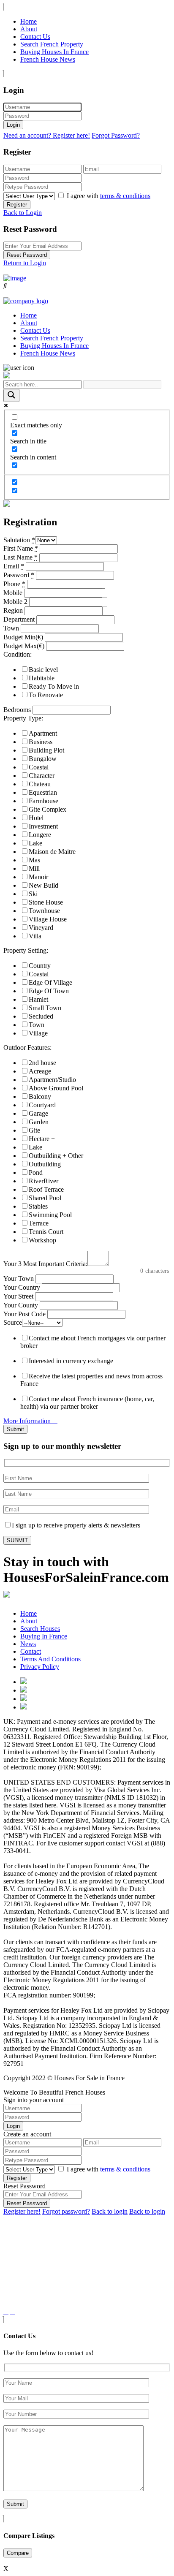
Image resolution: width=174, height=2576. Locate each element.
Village (38, 1033)
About (29, 29)
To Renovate (46, 695)
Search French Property (52, 44)
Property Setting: (26, 950)
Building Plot (46, 750)
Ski (33, 894)
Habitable (42, 678)
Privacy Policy (40, 1667)
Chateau (40, 784)
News (28, 1644)
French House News (48, 59)
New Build (43, 885)
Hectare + (42, 1139)
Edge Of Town (49, 991)
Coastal (39, 767)
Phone (14, 584)
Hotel (36, 818)
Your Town (19, 1278)
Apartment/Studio (52, 1080)
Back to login (110, 2211)
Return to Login (25, 263)
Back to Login (23, 213)
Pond (36, 1173)
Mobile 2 (15, 602)
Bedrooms (17, 710)
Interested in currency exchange (71, 1361)
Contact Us (35, 37)
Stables (38, 1206)
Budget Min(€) (23, 637)
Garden (39, 1122)
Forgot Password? (116, 135)
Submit (15, 1429)
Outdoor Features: (27, 1048)
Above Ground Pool (56, 1088)
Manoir (38, 877)
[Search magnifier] (11, 395)
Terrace (39, 1223)
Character (42, 776)
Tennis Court (46, 1232)
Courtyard (42, 1105)
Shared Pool (45, 1198)
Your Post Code (24, 1314)
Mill (34, 868)
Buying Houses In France (54, 52)
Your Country (22, 1287)
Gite (34, 1130)
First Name (21, 548)
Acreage (40, 1071)
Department (19, 619)
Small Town (45, 1008)
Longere (40, 835)
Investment (43, 826)
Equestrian (43, 792)
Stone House (46, 902)
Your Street (18, 1296)
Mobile (13, 593)
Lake (35, 843)
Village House (48, 919)
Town (11, 628)
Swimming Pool (50, 1215)
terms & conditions (125, 196)
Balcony (40, 1096)
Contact (31, 1651)
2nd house (42, 1063)
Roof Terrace (46, 1189)
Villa (35, 936)
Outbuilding (45, 1164)
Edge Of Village (50, 982)
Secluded (41, 1016)
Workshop (42, 1240)
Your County (21, 1305)
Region (13, 610)
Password (19, 575)
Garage (38, 1113)
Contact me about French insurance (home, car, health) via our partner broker (87, 1403)
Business (41, 742)
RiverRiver (43, 1181)
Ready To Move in (54, 686)
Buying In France (44, 1636)
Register (17, 205)
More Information (28, 1421)
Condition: (18, 654)
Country (40, 966)
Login (13, 125)
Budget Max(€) (24, 646)
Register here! (22, 2211)
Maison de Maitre (52, 852)
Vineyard (41, 928)
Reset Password (27, 255)
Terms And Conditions (50, 1659)
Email (14, 566)
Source (13, 1322)
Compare (18, 2553)
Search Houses (40, 1629)
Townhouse (44, 911)
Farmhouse (43, 801)
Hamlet (38, 999)
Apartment (43, 733)
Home (29, 21)
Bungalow (43, 759)
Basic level (43, 670)
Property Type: (23, 718)
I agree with (109, 196)
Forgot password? (66, 2211)
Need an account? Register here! (47, 135)
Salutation (19, 540)
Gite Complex (48, 809)
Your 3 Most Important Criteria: (45, 1264)
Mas (34, 860)
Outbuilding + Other (56, 1156)
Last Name (20, 557)
